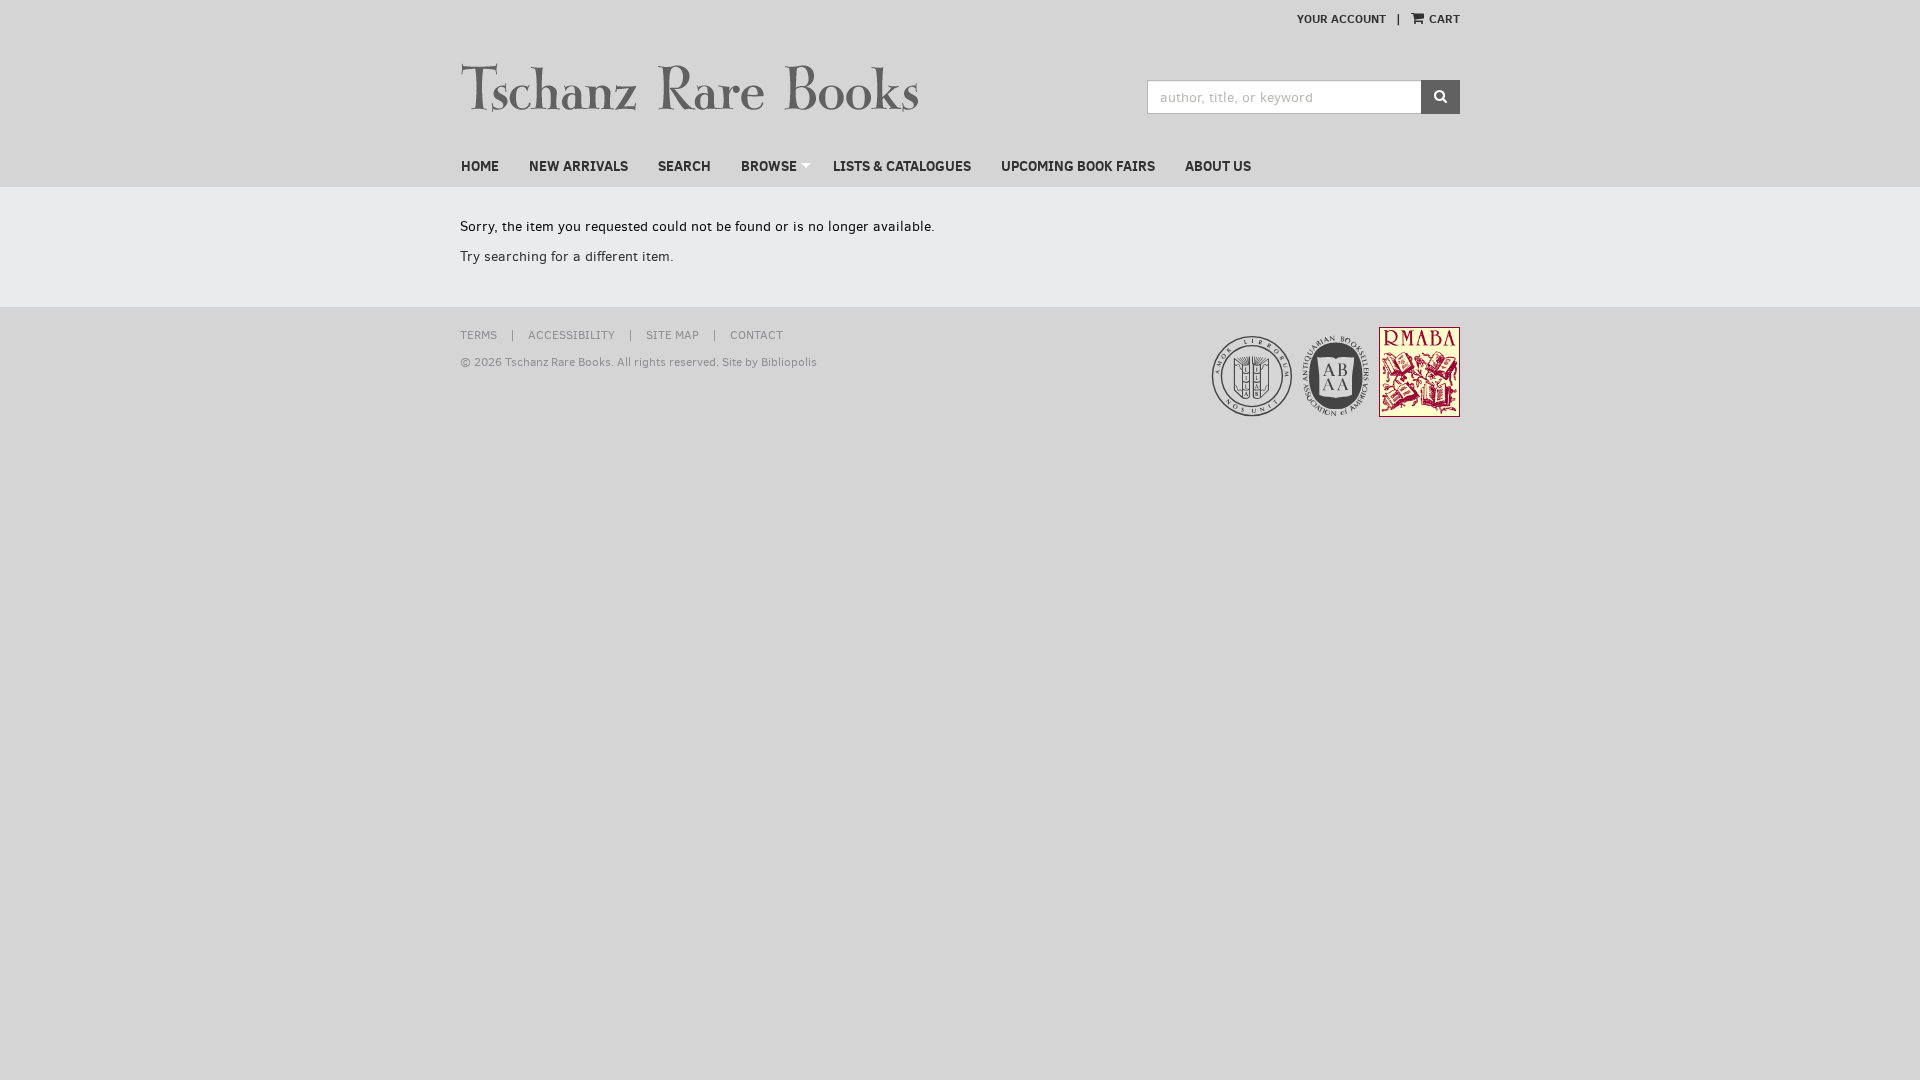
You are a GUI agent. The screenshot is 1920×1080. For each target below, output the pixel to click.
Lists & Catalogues (902, 166)
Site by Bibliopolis (769, 362)
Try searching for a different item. (567, 256)
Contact (756, 335)
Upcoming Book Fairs (1078, 166)
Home (480, 166)
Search (684, 166)
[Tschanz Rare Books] (702, 87)
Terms (478, 335)
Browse (769, 166)
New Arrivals (578, 166)
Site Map (672, 335)
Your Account (1341, 18)
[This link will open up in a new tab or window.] (1207, 383)
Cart (1443, 18)
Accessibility (571, 335)
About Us (1218, 166)
